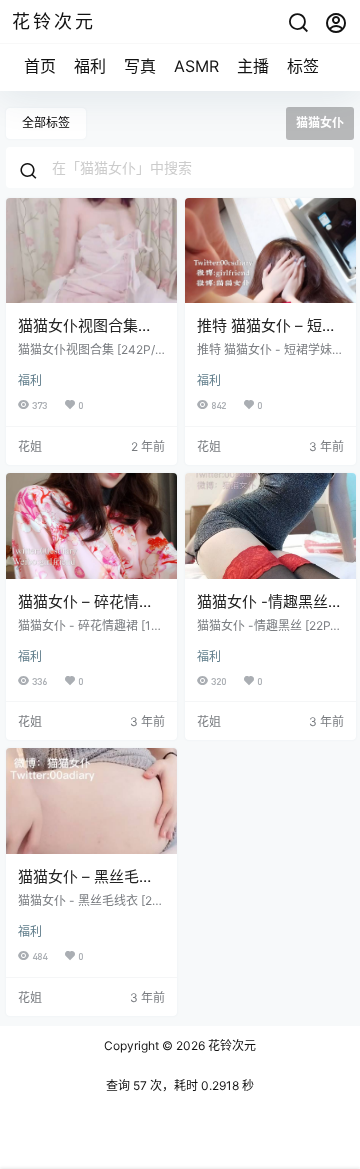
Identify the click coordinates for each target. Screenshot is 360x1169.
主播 (253, 66)
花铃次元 (230, 1045)
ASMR (196, 66)
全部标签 (46, 122)
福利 (90, 66)
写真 (140, 66)
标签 (303, 66)
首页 (40, 66)
